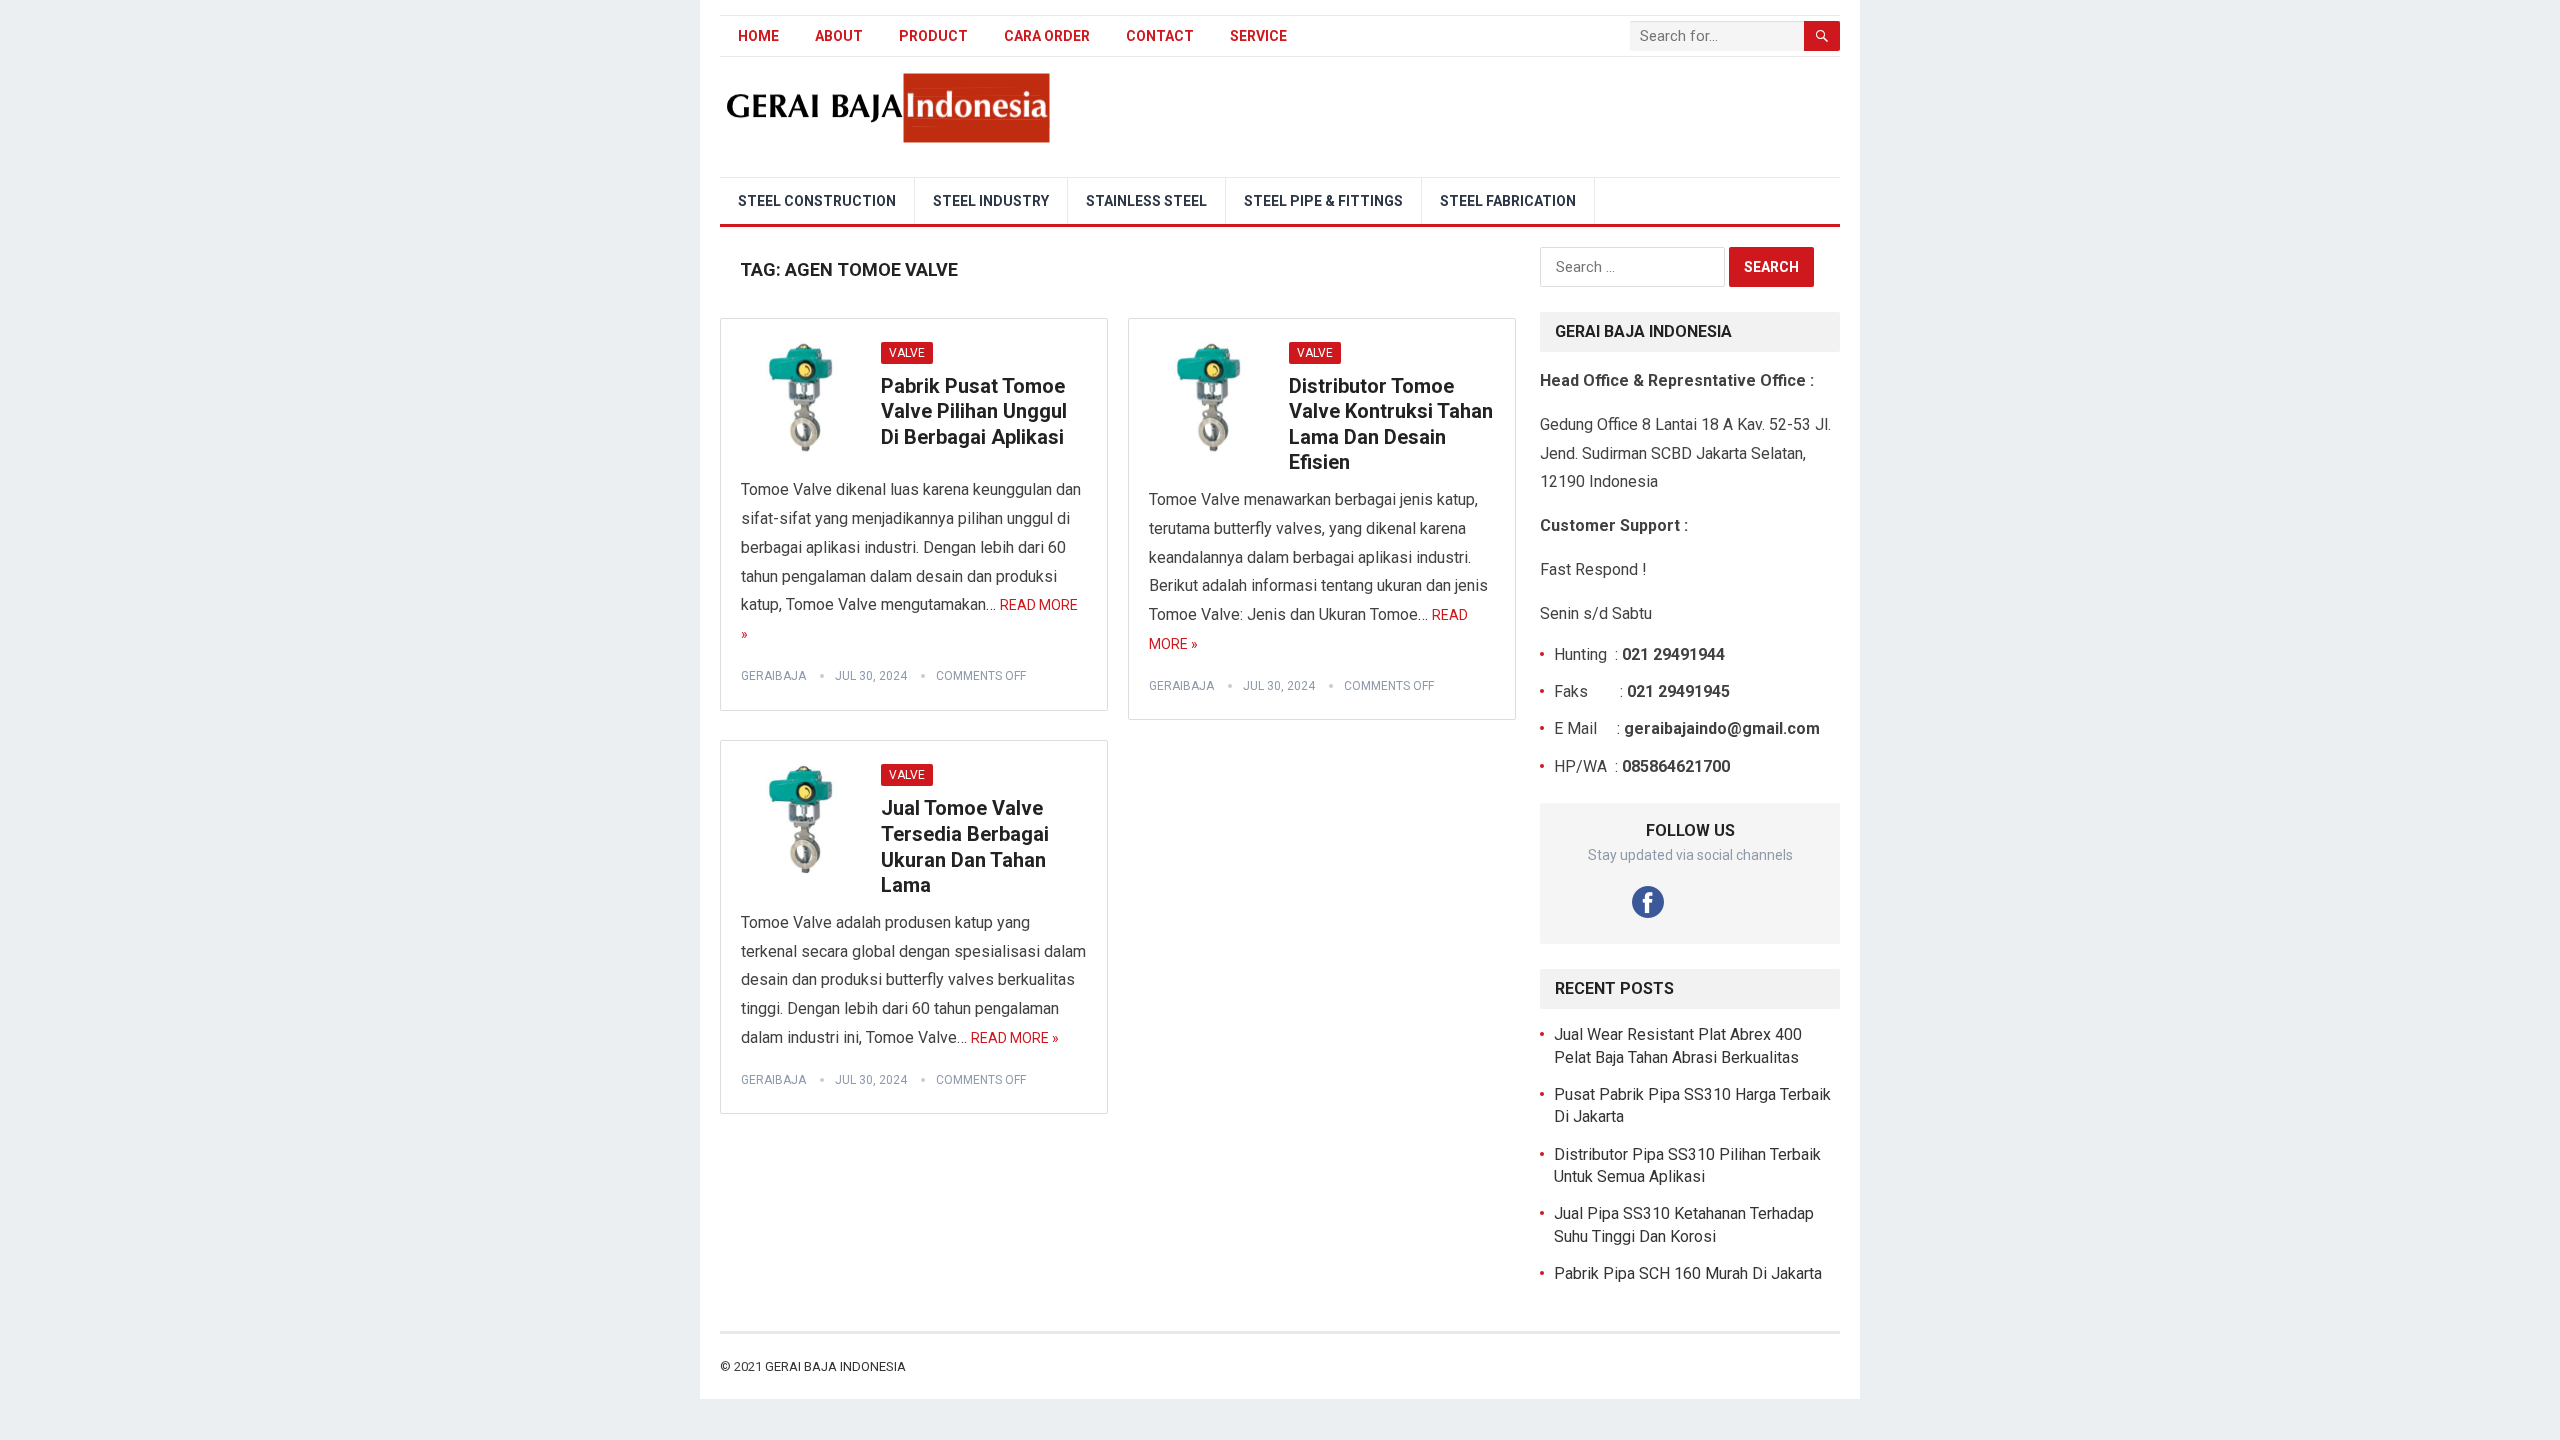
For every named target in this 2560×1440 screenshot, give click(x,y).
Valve (907, 353)
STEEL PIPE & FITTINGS (1323, 201)
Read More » (1015, 1038)
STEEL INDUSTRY (991, 201)
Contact (1160, 36)
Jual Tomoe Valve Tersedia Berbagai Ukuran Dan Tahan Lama (965, 846)
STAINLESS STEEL (1146, 201)
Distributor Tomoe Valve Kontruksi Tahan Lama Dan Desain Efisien (1391, 424)
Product (933, 36)
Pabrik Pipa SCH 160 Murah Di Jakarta (1688, 1273)
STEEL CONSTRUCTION (817, 201)
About (839, 36)
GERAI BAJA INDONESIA (835, 1366)
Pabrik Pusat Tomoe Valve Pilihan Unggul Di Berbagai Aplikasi (974, 411)
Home (758, 36)
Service (1258, 36)
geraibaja (773, 676)
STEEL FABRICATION (1508, 201)
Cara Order (1047, 36)
